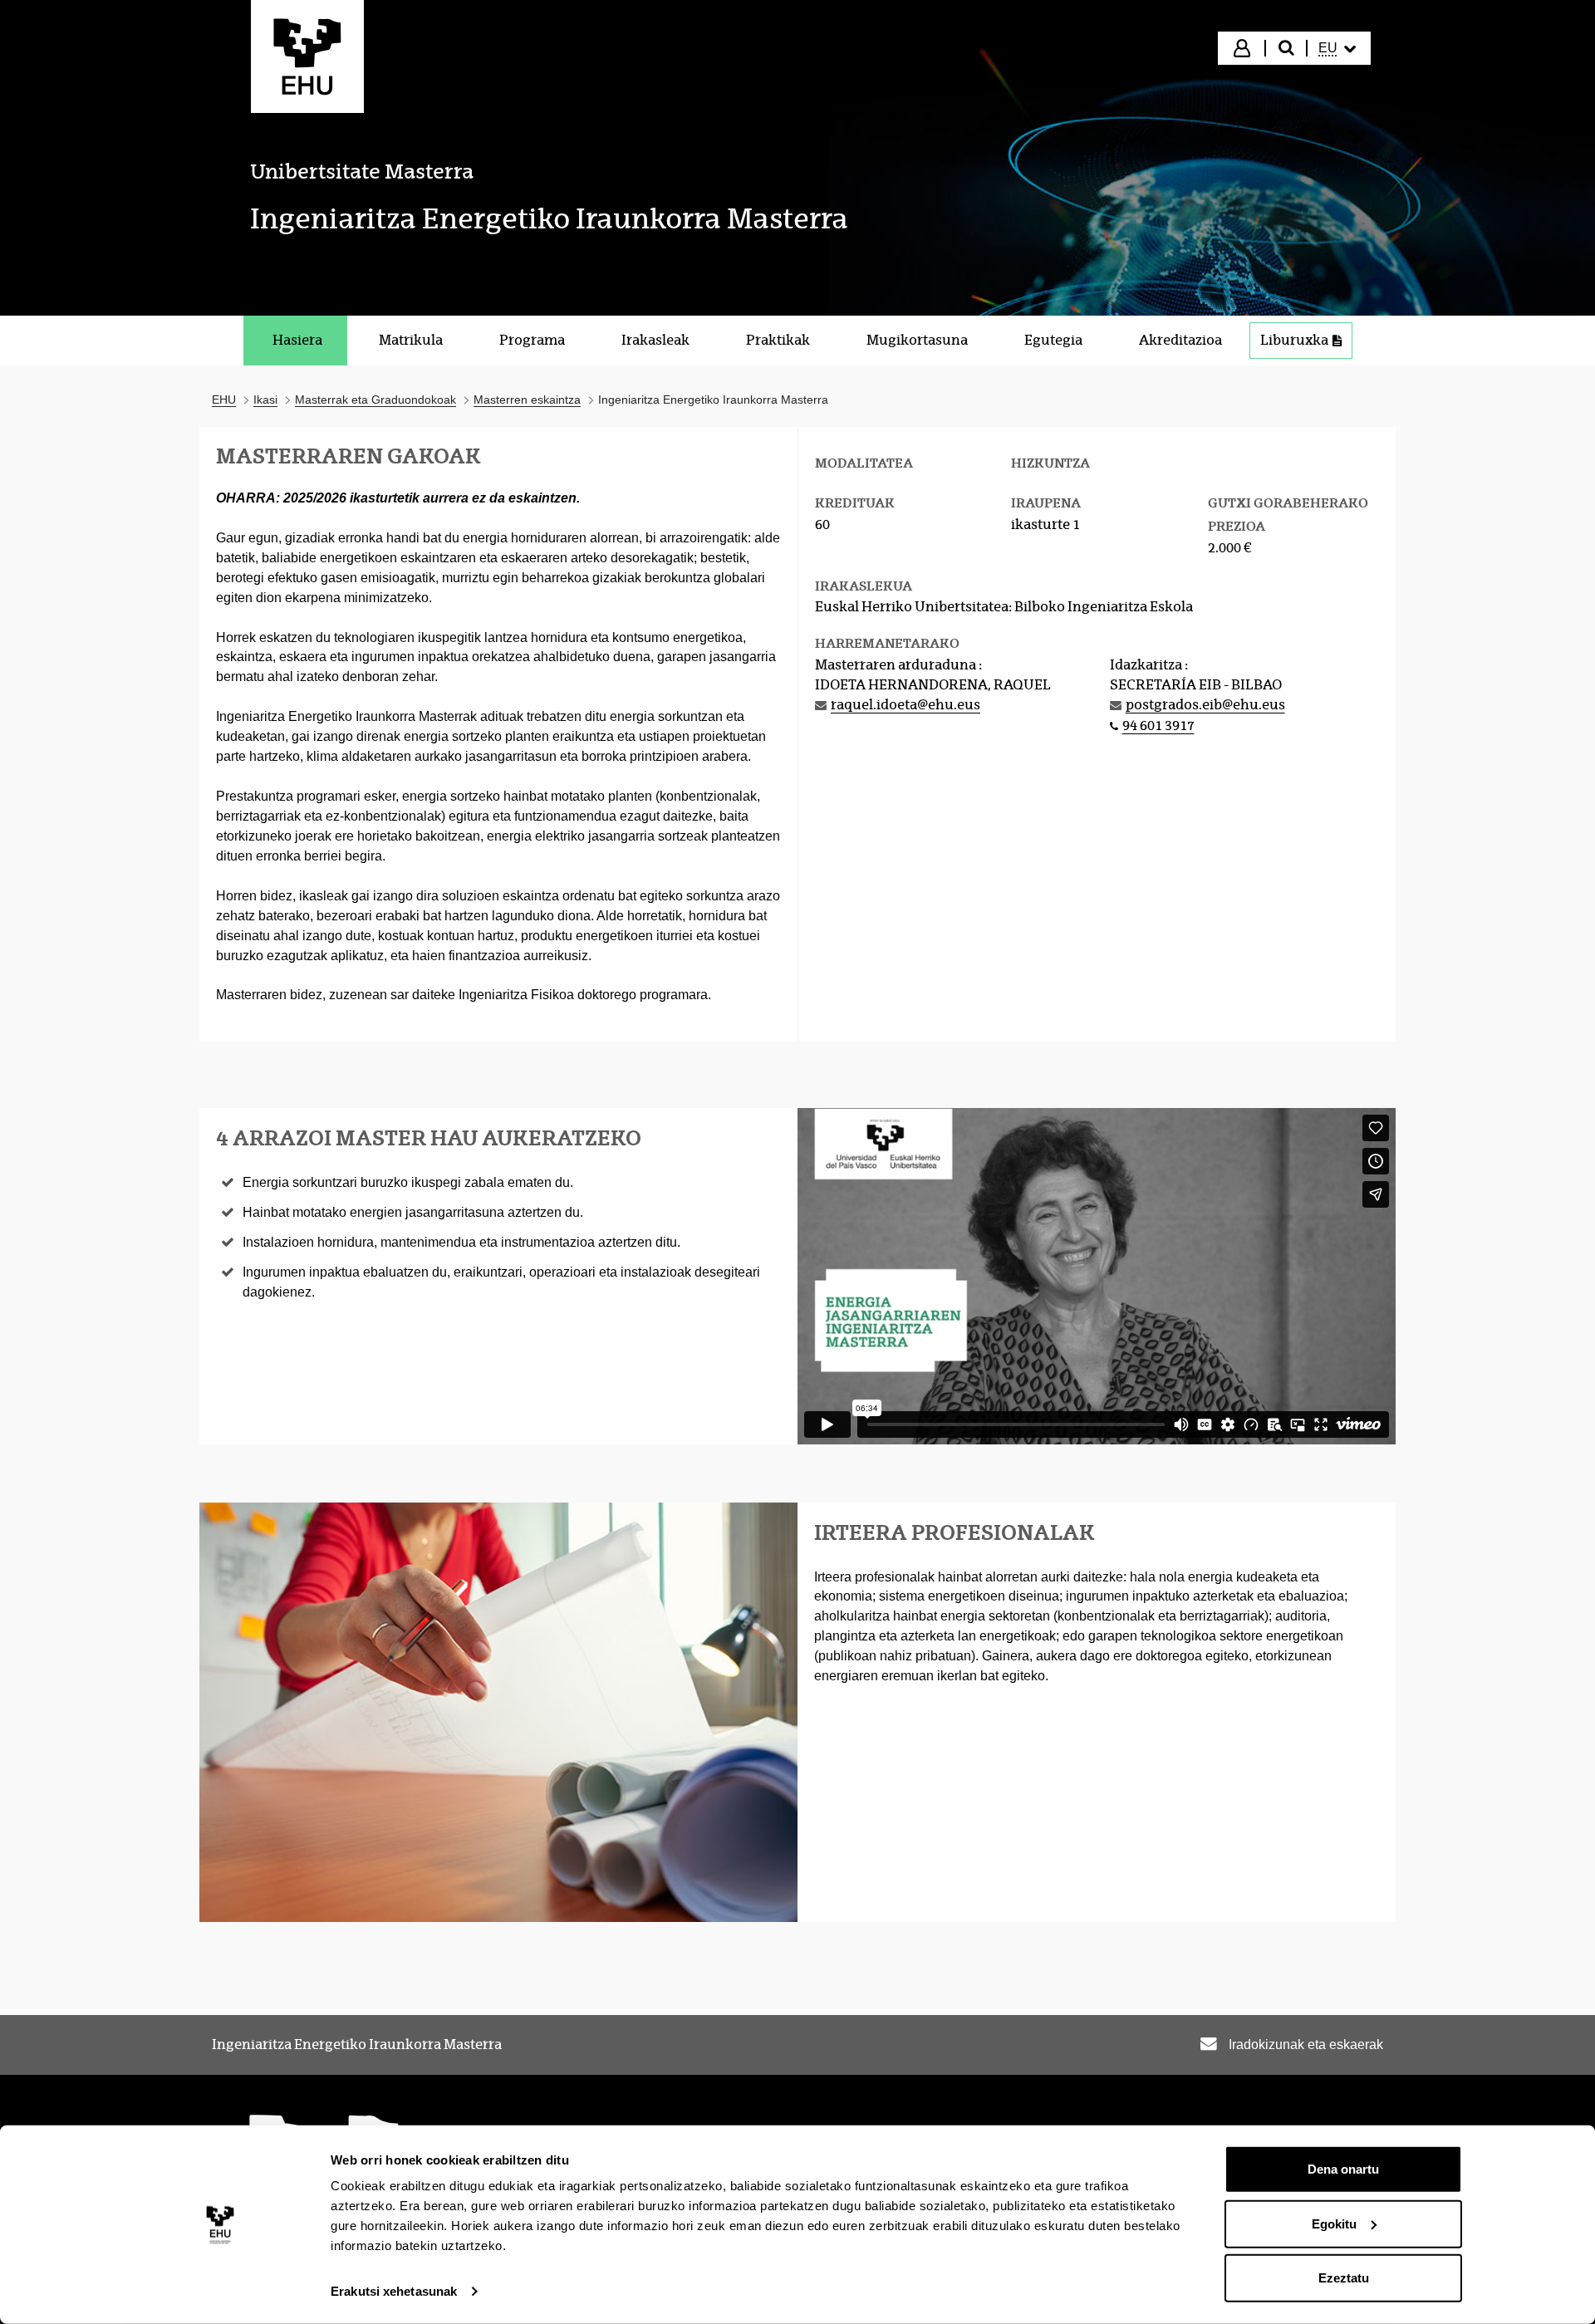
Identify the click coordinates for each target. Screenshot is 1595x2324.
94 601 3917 (1158, 726)
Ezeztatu (1344, 2278)
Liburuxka (1294, 340)
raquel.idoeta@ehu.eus (905, 705)
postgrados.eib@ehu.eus (1205, 705)
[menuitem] (1337, 48)
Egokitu (1334, 2223)
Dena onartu (1343, 2169)
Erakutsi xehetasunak (394, 2291)
